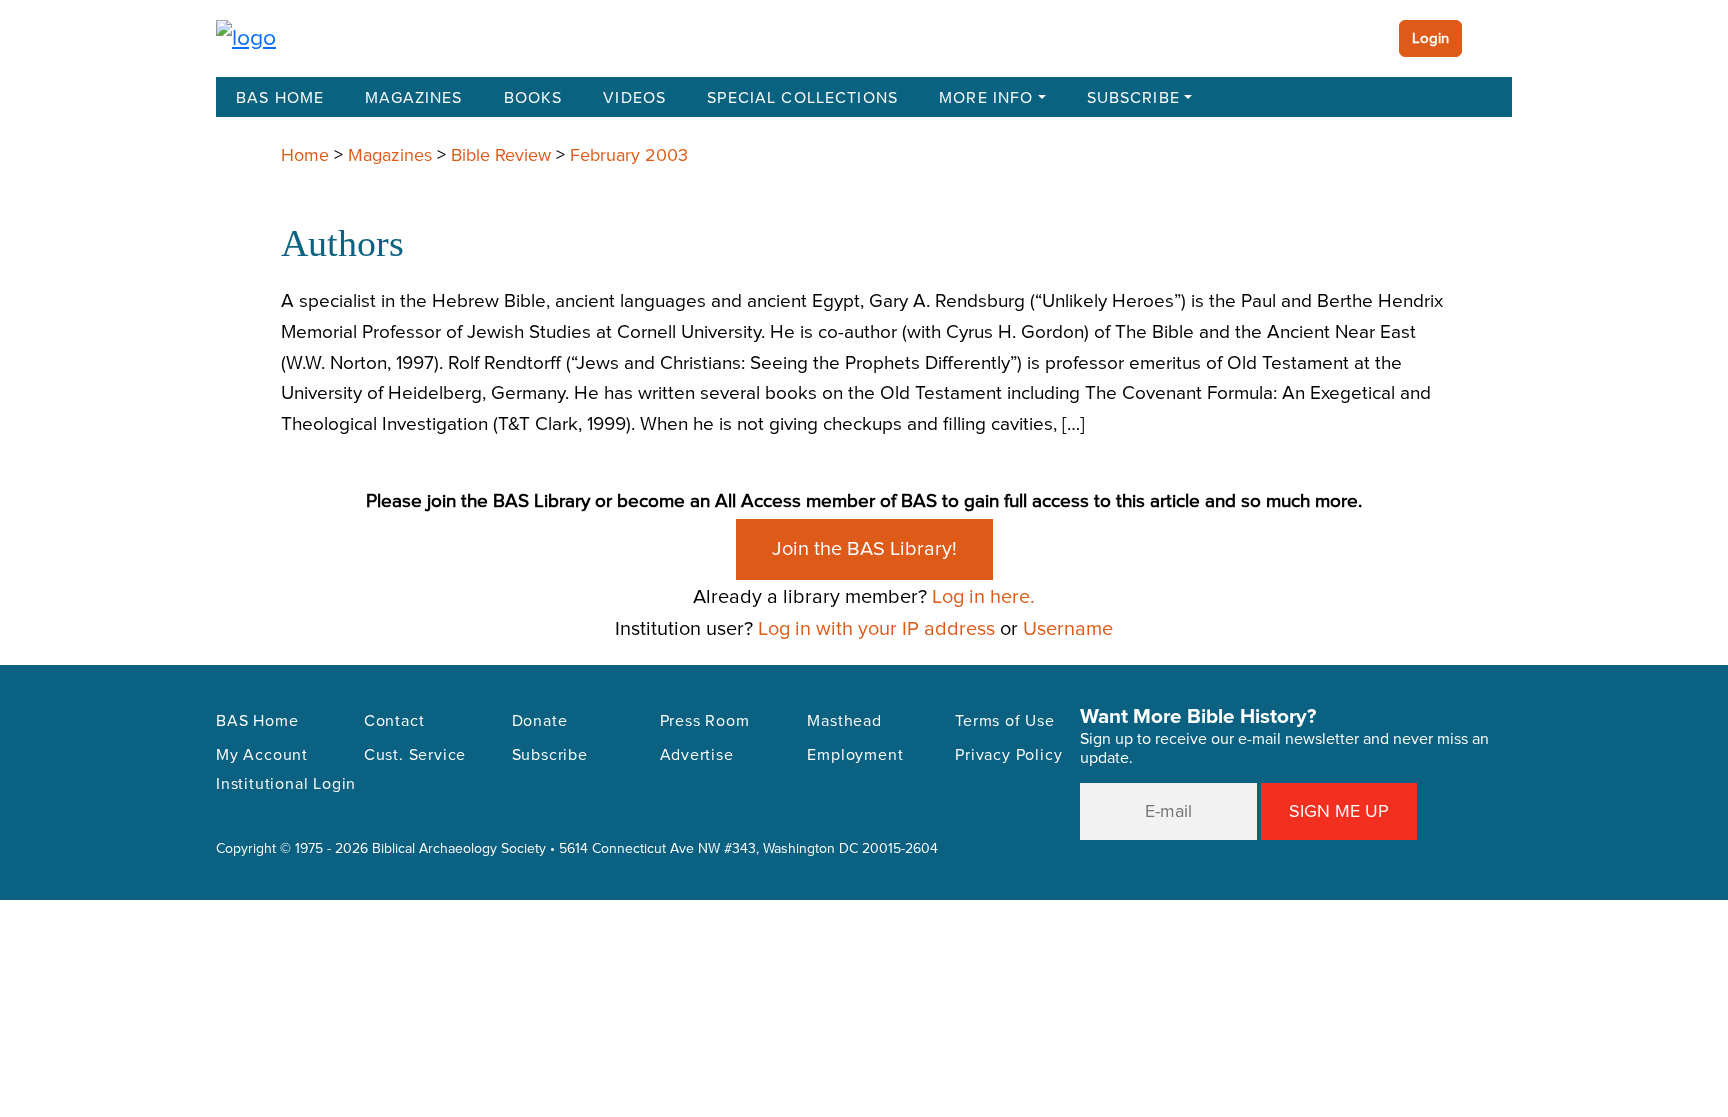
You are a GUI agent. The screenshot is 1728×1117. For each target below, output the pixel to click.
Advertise (697, 755)
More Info (986, 98)
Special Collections (802, 98)
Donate (540, 721)
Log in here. (983, 596)
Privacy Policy (1008, 755)
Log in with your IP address (876, 628)
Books (533, 98)
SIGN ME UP (1339, 811)
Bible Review (501, 155)
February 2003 (629, 155)
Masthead (844, 721)
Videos (634, 98)
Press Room (705, 721)
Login (1430, 38)
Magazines (413, 98)
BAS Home (280, 98)
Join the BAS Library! (864, 549)
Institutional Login (286, 784)
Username (1068, 628)
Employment (855, 755)
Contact (394, 721)
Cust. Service (415, 755)
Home (305, 155)
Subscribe (1133, 98)
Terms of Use (1005, 721)
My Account (262, 755)
